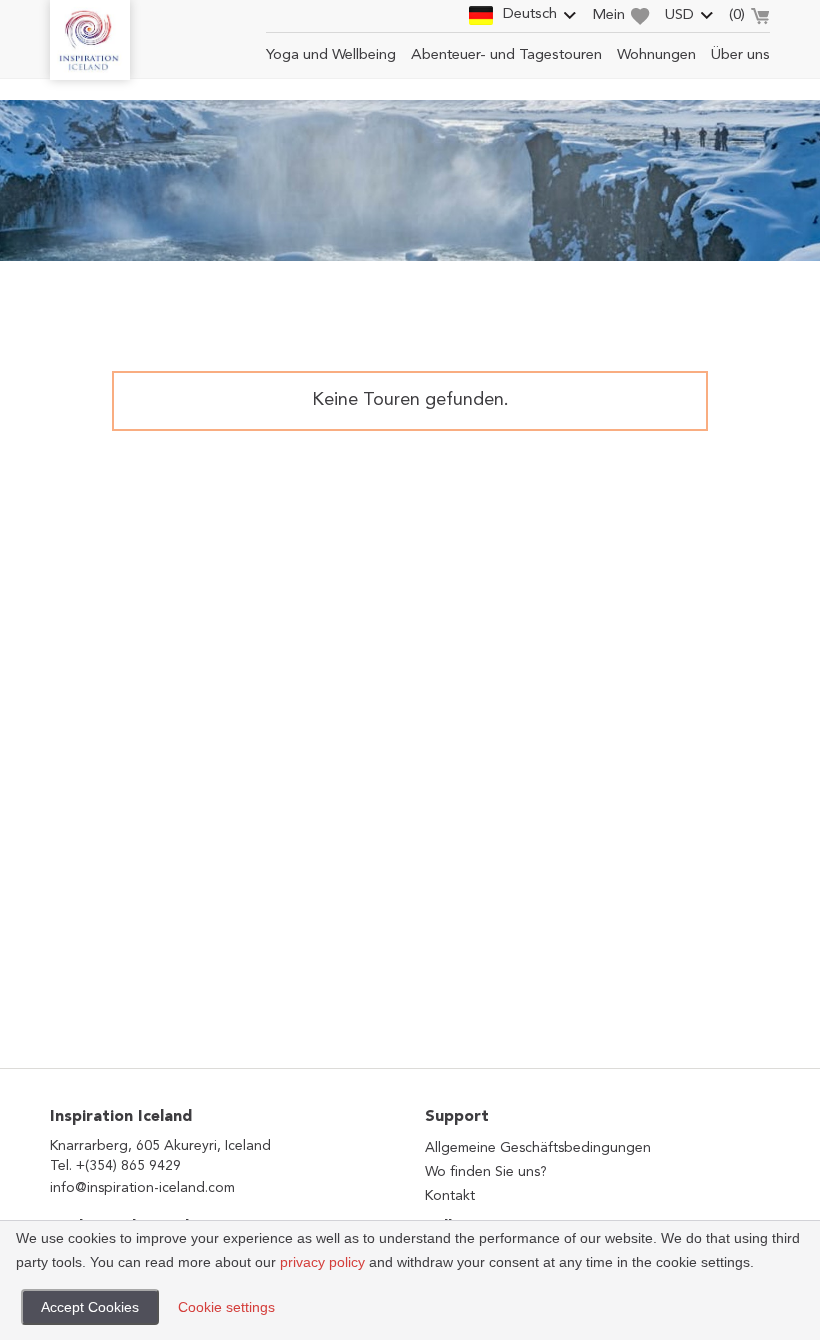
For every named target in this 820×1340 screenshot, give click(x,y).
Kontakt (450, 1196)
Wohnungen (656, 55)
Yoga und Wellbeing (331, 55)
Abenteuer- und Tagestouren (506, 55)
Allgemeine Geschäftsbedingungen (538, 1148)
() (737, 15)
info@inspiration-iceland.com (142, 1188)
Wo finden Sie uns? (486, 1172)
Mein (608, 15)
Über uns (740, 55)
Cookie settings (226, 1307)
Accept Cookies (90, 1307)
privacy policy (322, 1262)
